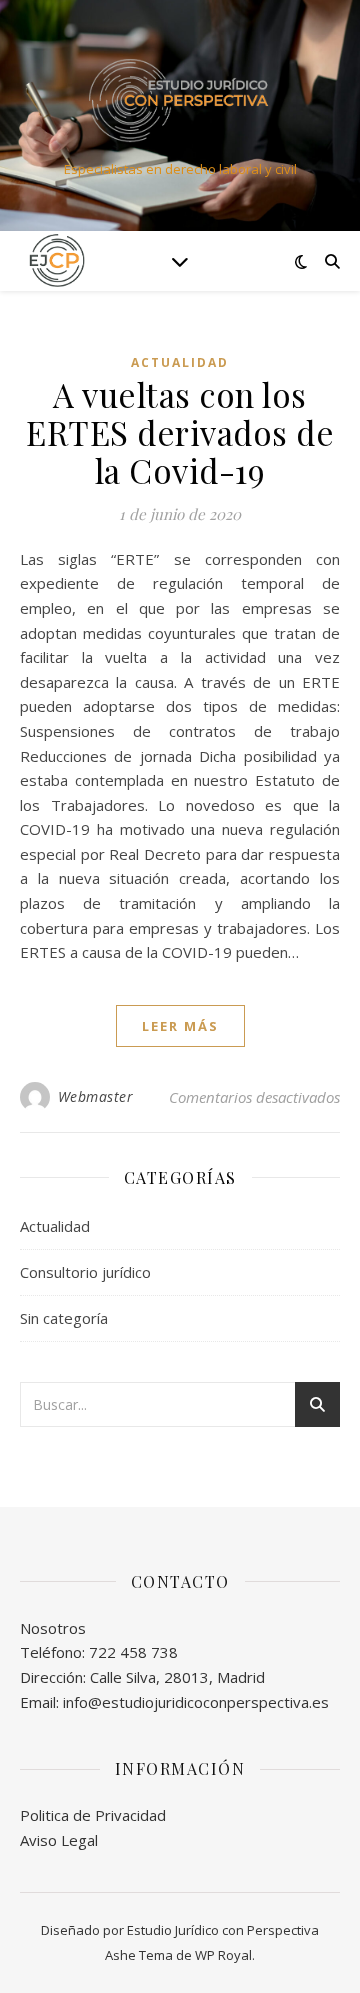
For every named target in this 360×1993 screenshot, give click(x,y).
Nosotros (53, 1628)
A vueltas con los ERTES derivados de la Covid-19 (180, 432)
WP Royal (223, 1955)
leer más (180, 1026)
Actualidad (180, 362)
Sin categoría (64, 1318)
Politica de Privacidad (93, 1815)
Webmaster (96, 1096)
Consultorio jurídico (85, 1272)
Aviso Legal (59, 1840)
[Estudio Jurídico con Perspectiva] (180, 98)
